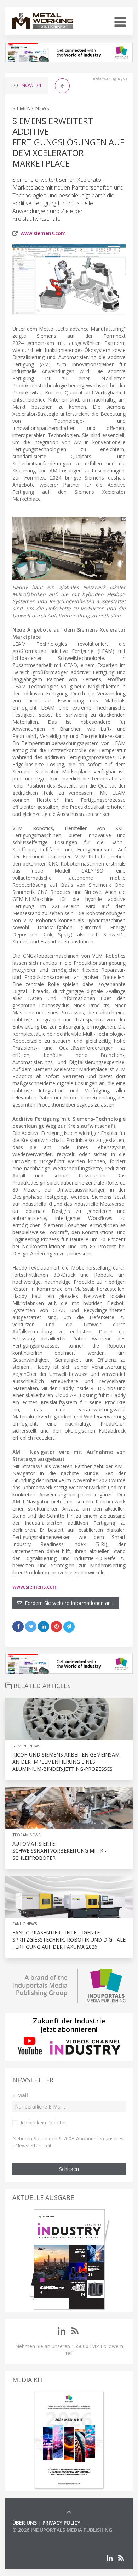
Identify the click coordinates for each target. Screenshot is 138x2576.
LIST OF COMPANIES (36, 2537)
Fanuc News (25, 1924)
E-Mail (20, 2095)
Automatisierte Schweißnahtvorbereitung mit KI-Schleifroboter (59, 1851)
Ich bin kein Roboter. (44, 2123)
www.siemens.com (43, 233)
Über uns (25, 2523)
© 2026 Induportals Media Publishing (62, 2530)
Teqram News (26, 1835)
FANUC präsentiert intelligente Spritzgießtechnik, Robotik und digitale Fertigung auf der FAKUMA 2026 (69, 1940)
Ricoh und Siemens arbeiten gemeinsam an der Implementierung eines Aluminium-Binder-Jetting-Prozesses (66, 1762)
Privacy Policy (61, 2523)
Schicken (69, 2169)
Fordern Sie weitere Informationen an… (68, 1603)
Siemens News (31, 108)
